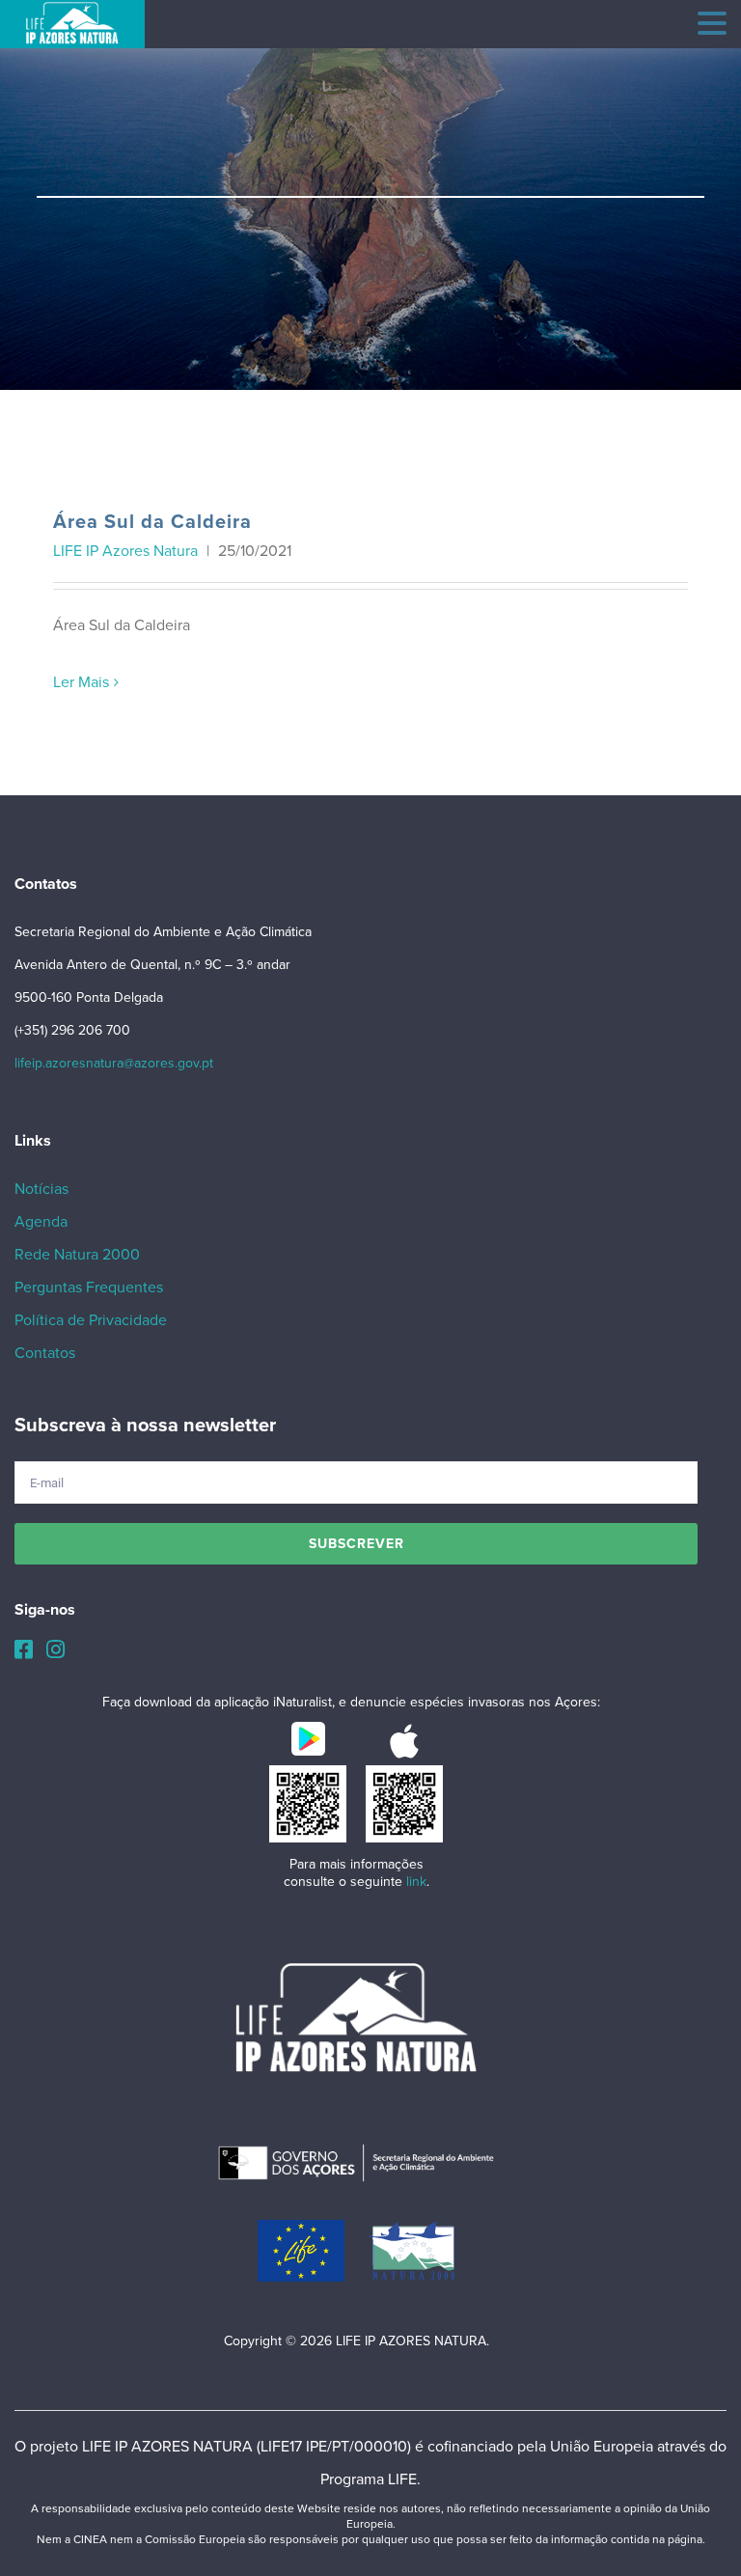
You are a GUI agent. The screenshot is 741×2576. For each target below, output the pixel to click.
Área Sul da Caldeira (152, 522)
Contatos (45, 1353)
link (416, 1882)
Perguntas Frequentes (89, 1288)
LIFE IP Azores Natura (127, 551)
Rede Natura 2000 (77, 1255)
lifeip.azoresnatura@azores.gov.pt (114, 1063)
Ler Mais (81, 682)
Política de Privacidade (91, 1320)
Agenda (41, 1222)
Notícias (41, 1189)
